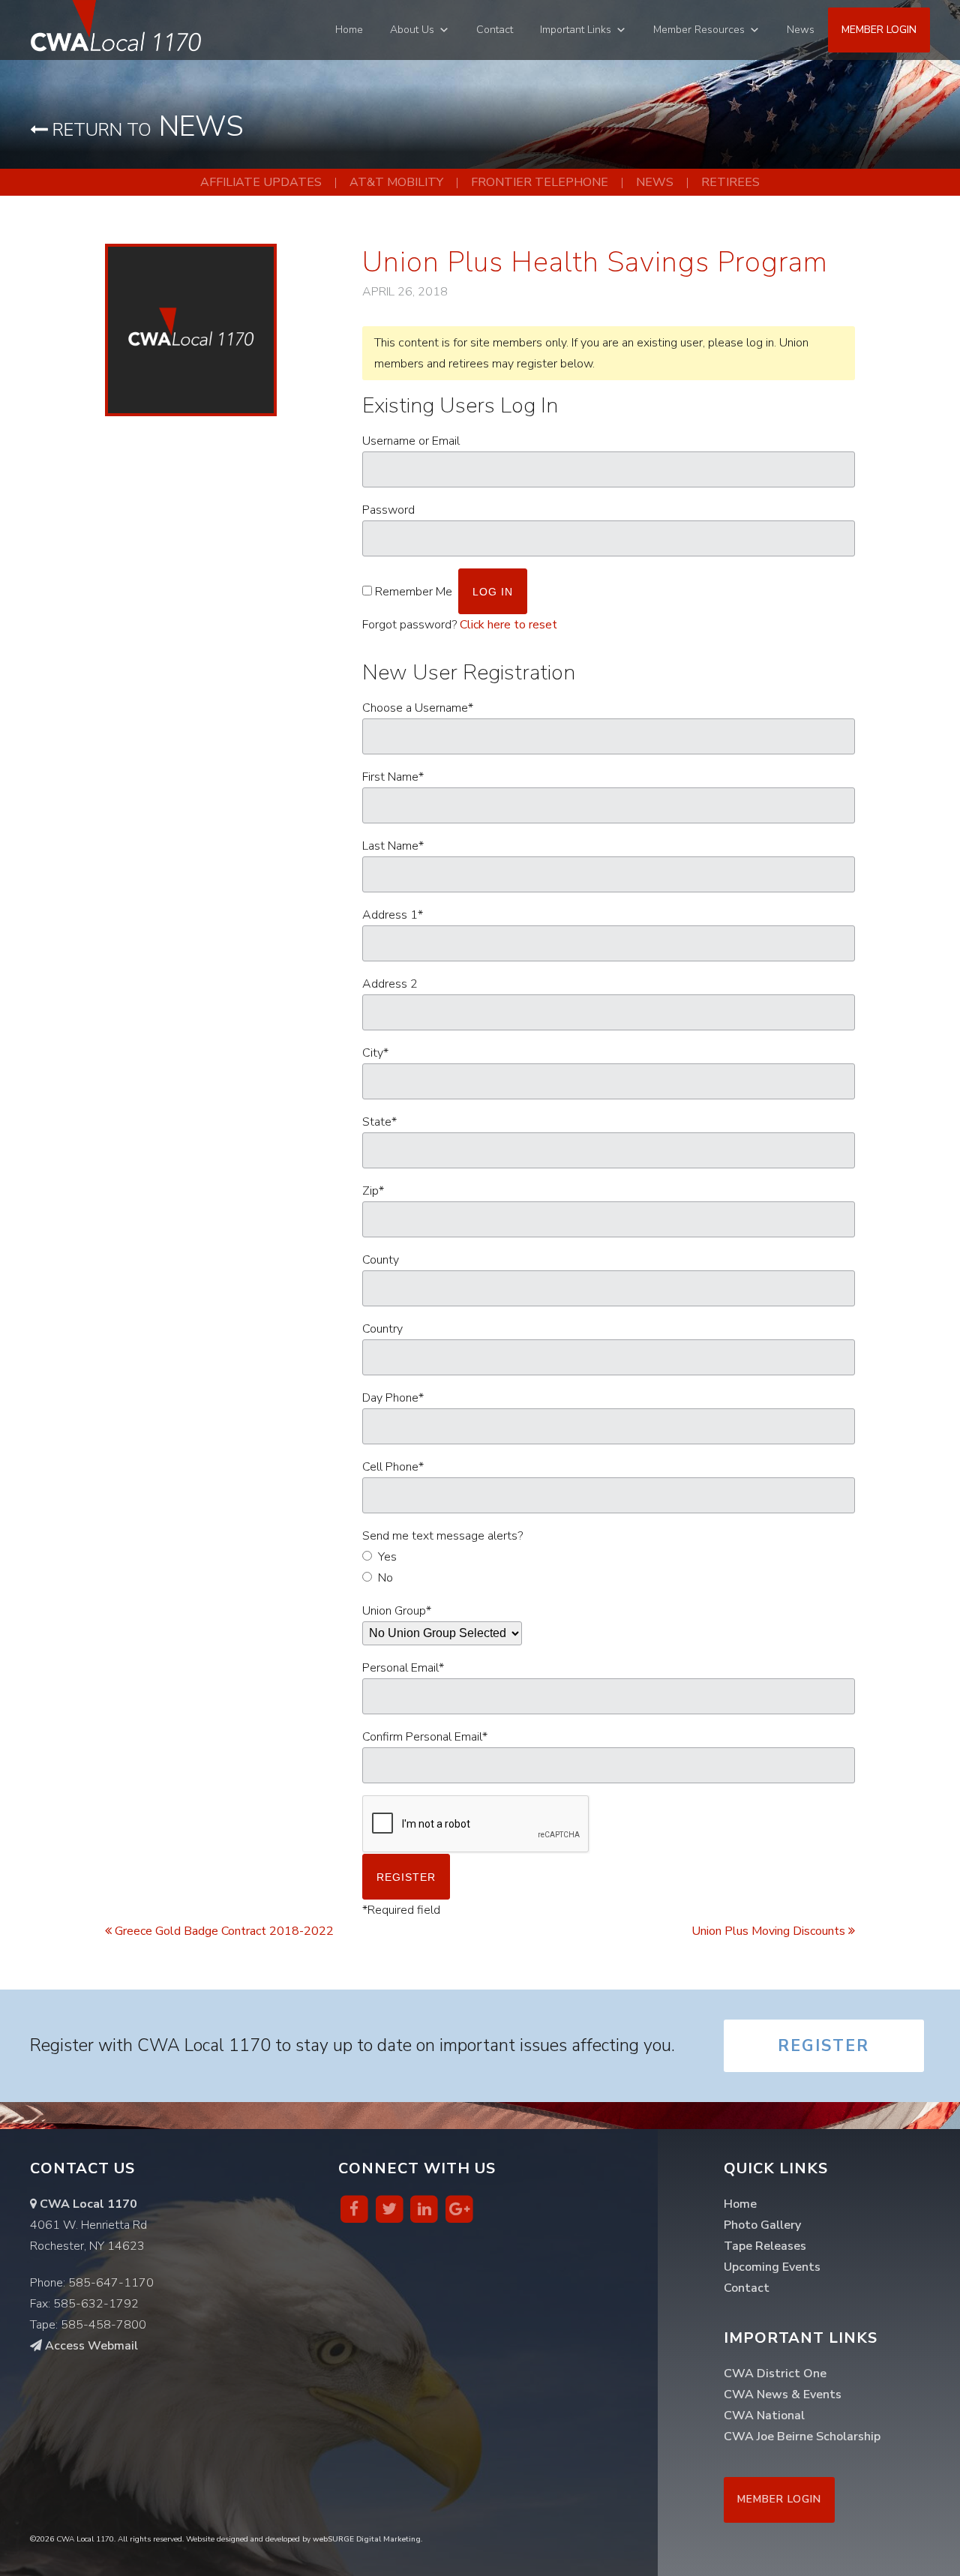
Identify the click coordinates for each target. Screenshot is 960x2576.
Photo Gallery (762, 2225)
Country (382, 1329)
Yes (387, 1557)
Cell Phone (393, 1467)
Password (388, 510)
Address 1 (393, 915)
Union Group (397, 1611)
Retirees (730, 182)
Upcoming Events (772, 2267)
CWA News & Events (783, 2395)
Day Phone (393, 1398)
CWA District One (775, 2374)
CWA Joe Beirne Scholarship (802, 2437)
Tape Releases (765, 2246)
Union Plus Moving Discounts (770, 1931)
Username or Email (411, 441)
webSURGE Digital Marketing (367, 2539)
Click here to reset (508, 625)
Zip (373, 1191)
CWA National (764, 2416)
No (385, 1578)
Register (823, 2046)
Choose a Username (418, 708)
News (801, 30)
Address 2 (390, 984)
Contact (495, 30)
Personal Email (403, 1668)
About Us (412, 30)
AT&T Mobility (396, 182)
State (379, 1122)
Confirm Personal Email (425, 1737)
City (375, 1053)
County (381, 1260)
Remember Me (414, 592)
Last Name (393, 846)
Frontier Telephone (540, 182)
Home (349, 30)
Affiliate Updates (261, 182)
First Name (393, 777)
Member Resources (699, 30)
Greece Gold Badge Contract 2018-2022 (223, 1931)
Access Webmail (90, 2346)
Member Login (879, 30)
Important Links (576, 30)
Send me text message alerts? (442, 1536)
